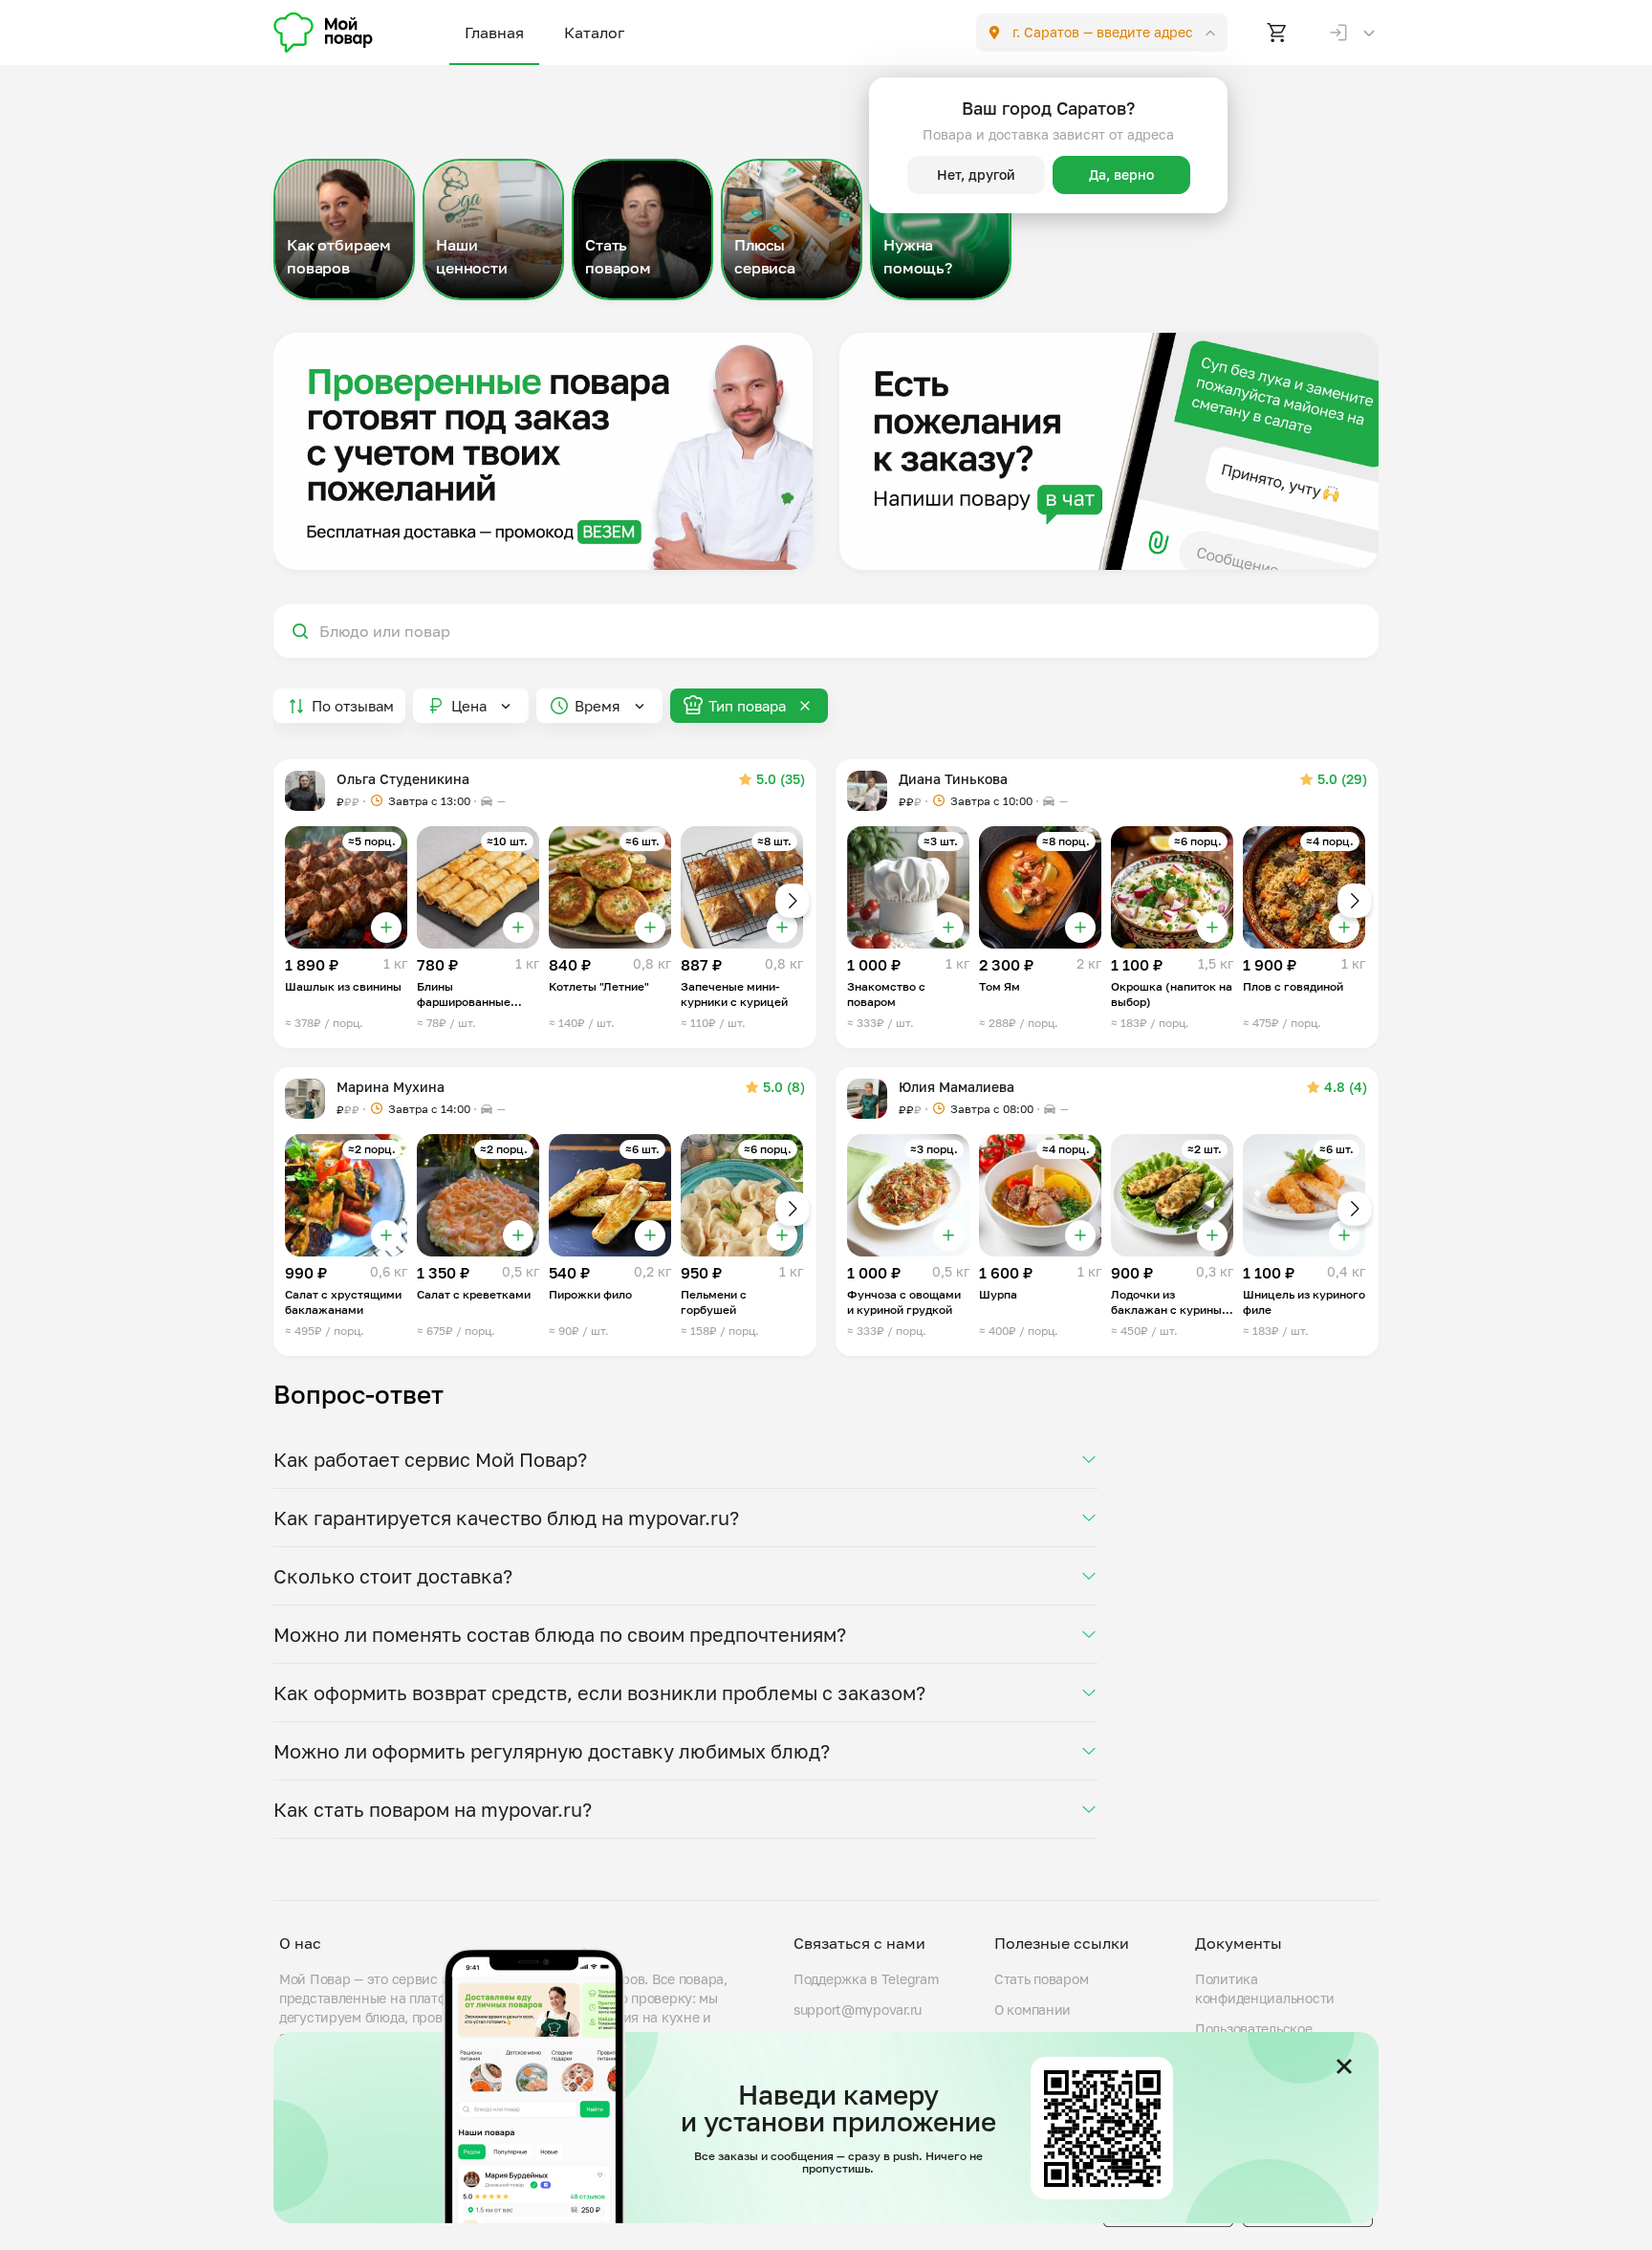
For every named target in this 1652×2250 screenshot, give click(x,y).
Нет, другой (976, 175)
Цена (469, 706)
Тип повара (747, 706)
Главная (494, 33)
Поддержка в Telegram (866, 1979)
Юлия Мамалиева (956, 1087)
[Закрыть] (1344, 2066)
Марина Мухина (391, 1087)
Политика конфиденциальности (1265, 1988)
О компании (1032, 2010)
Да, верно (1121, 175)
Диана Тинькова (953, 779)
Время (598, 706)
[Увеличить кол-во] (386, 928)
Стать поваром (1041, 1979)
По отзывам (353, 706)
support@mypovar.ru (858, 2010)
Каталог (594, 33)
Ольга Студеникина (403, 779)
